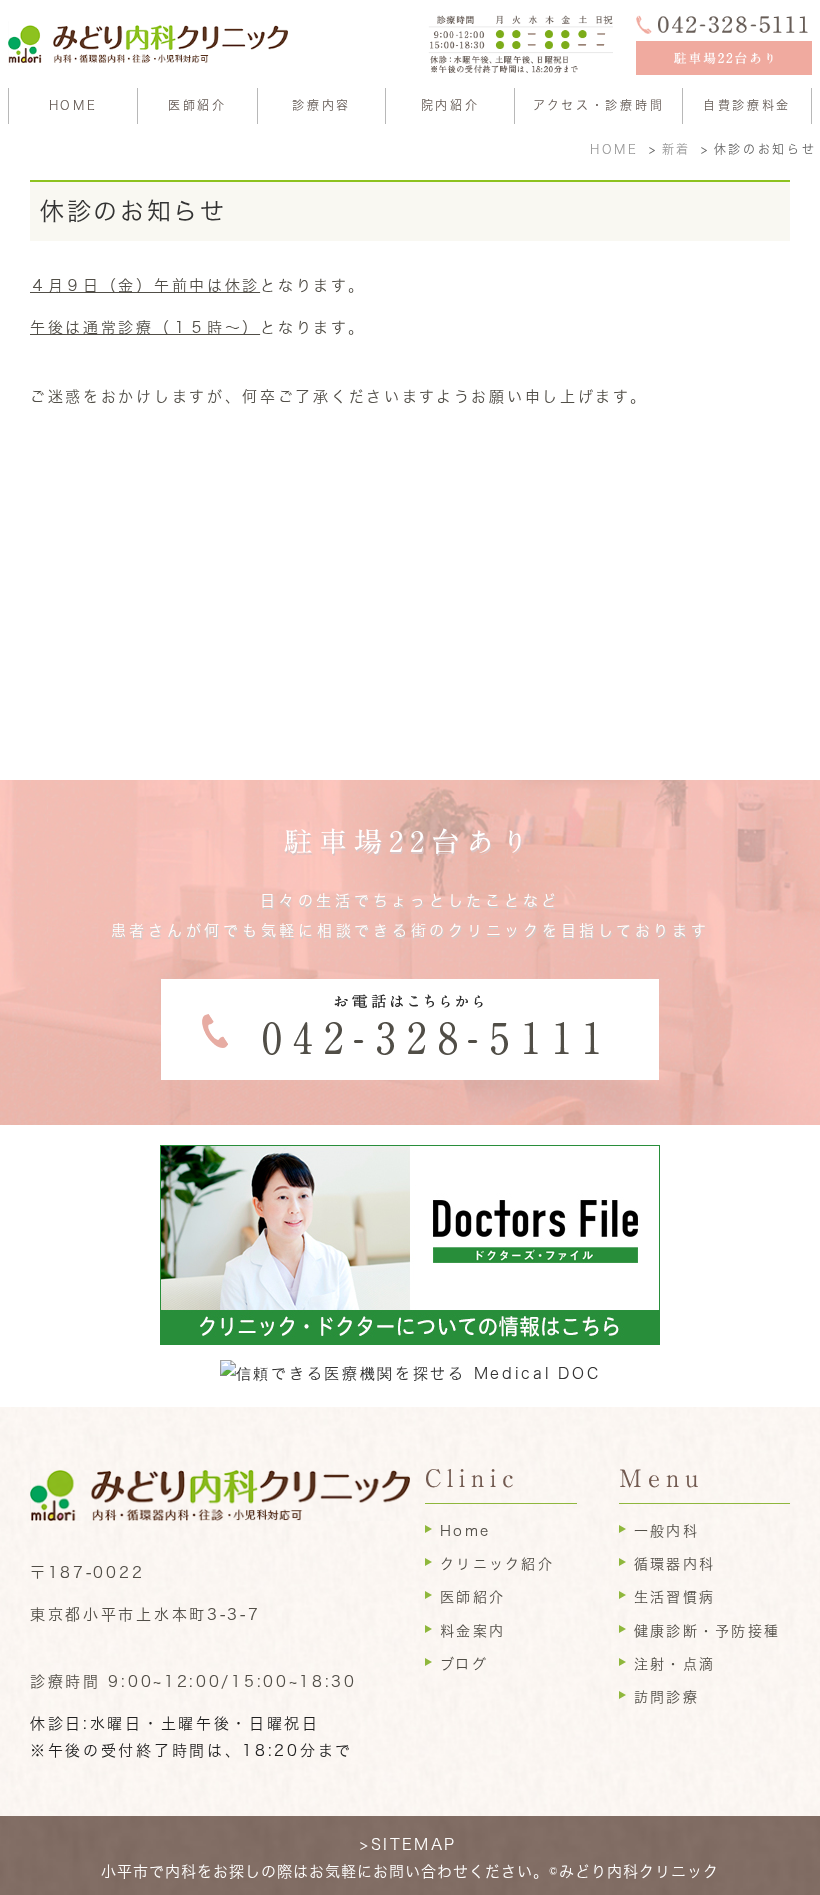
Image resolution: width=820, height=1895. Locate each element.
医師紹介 (197, 105)
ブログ (464, 1664)
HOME (73, 105)
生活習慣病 (674, 1597)
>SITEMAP (408, 1844)
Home (465, 1531)
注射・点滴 (674, 1664)
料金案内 (472, 1631)
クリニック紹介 (497, 1564)
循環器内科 (674, 1564)
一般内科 (666, 1531)
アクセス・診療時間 (598, 105)
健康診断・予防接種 (707, 1631)
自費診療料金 (747, 105)
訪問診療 (666, 1697)
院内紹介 (450, 105)
